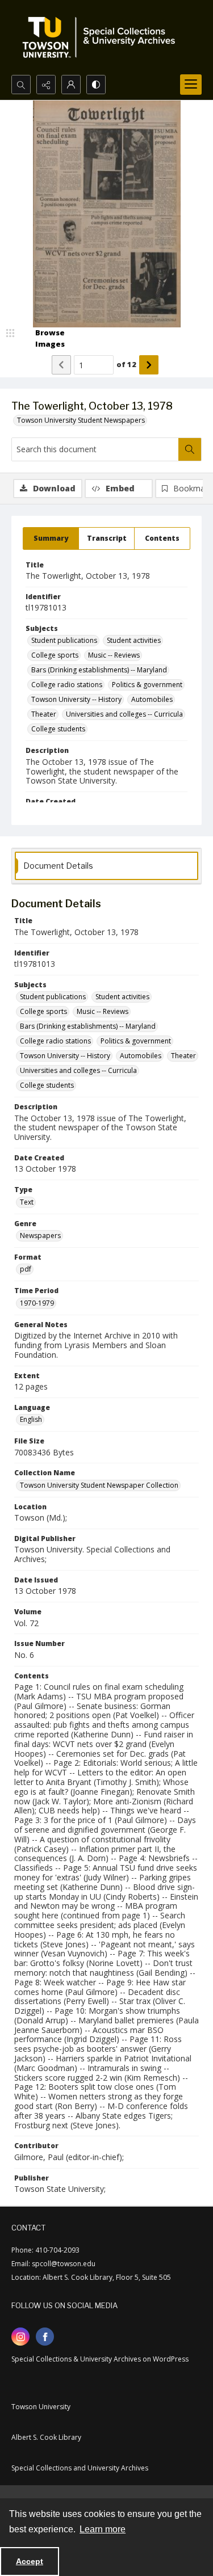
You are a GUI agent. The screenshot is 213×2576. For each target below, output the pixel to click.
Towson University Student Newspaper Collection (99, 1485)
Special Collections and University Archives (80, 2468)
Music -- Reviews (114, 655)
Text (27, 1202)
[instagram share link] (20, 2337)
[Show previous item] (61, 365)
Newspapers (40, 1236)
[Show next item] (149, 365)
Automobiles (152, 699)
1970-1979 (37, 1303)
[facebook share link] (45, 2337)
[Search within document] (190, 449)
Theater (44, 714)
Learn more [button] (103, 2529)
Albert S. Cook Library (46, 2437)
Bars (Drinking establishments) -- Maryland (99, 670)
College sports (55, 655)
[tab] (51, 538)
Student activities (134, 640)
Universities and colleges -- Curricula (124, 714)
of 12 (126, 364)
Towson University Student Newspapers (81, 420)
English (31, 1419)
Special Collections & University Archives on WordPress (100, 2359)
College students (58, 729)
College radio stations (67, 685)
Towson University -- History (76, 699)
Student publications (64, 640)
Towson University (41, 2407)
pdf (26, 1269)
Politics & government (147, 685)
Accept (30, 2561)
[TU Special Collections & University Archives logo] (102, 37)
